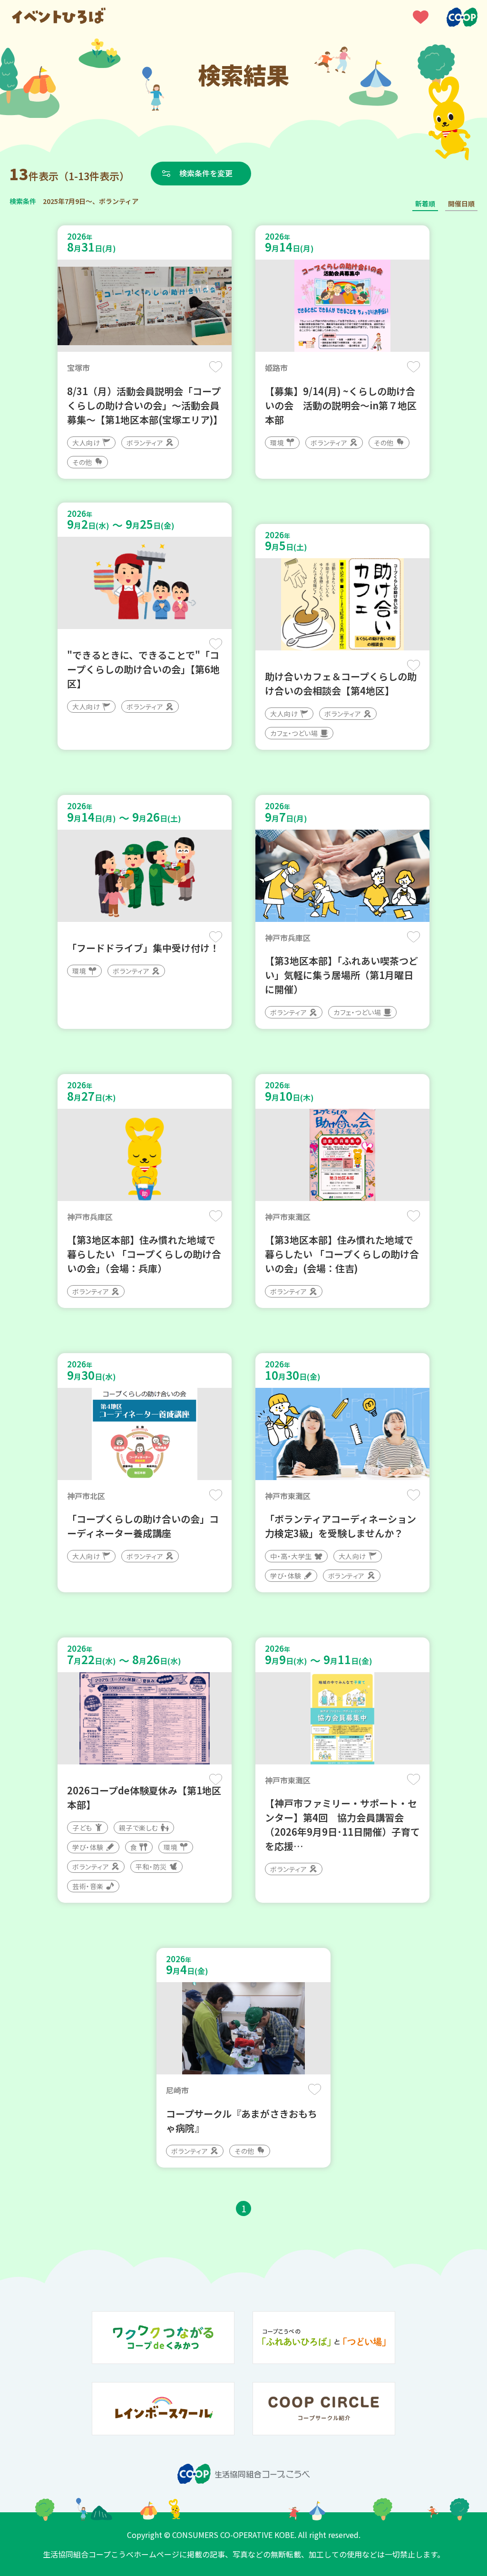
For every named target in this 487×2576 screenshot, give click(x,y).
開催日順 (461, 203)
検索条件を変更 (206, 173)
